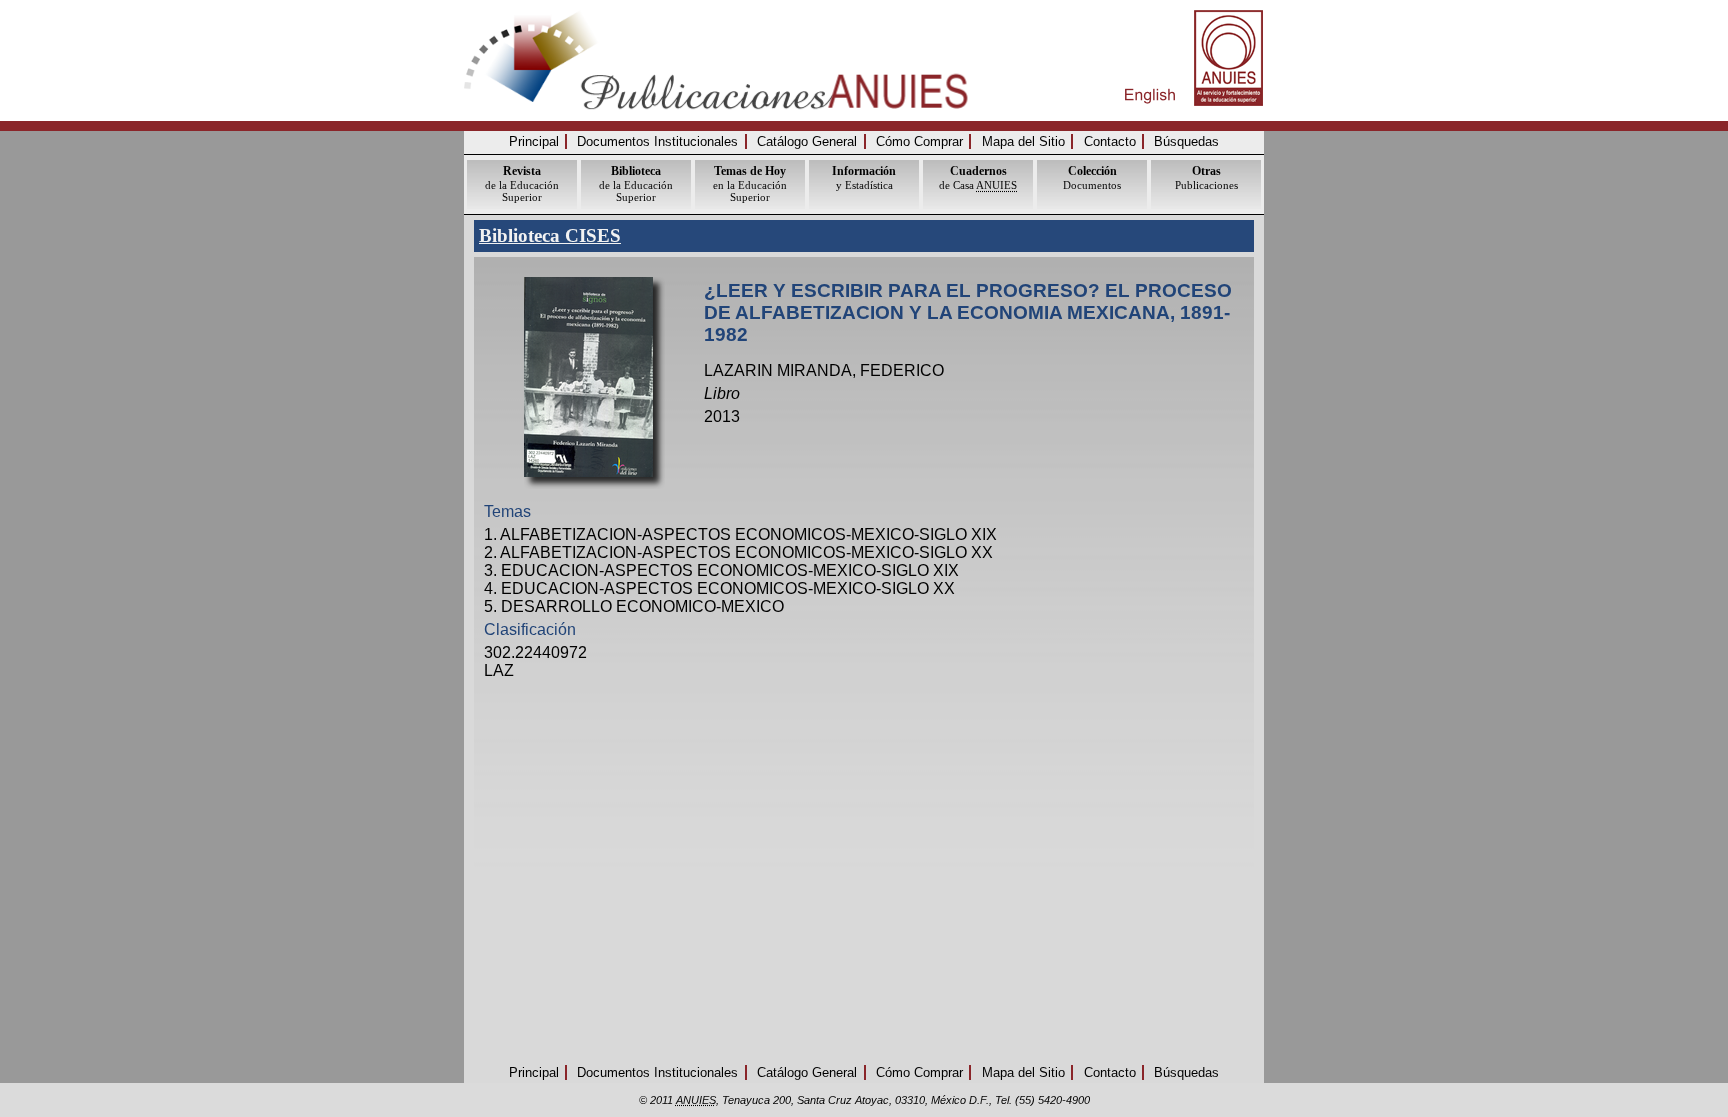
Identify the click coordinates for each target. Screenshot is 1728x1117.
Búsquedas (1186, 141)
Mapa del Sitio (1023, 141)
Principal (534, 141)
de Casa (978, 177)
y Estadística (864, 177)
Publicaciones (1206, 177)
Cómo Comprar (919, 141)
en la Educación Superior (750, 183)
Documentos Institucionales (657, 141)
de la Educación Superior (522, 183)
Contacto (1110, 141)
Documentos (1092, 177)
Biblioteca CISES (550, 235)
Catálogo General (807, 141)
